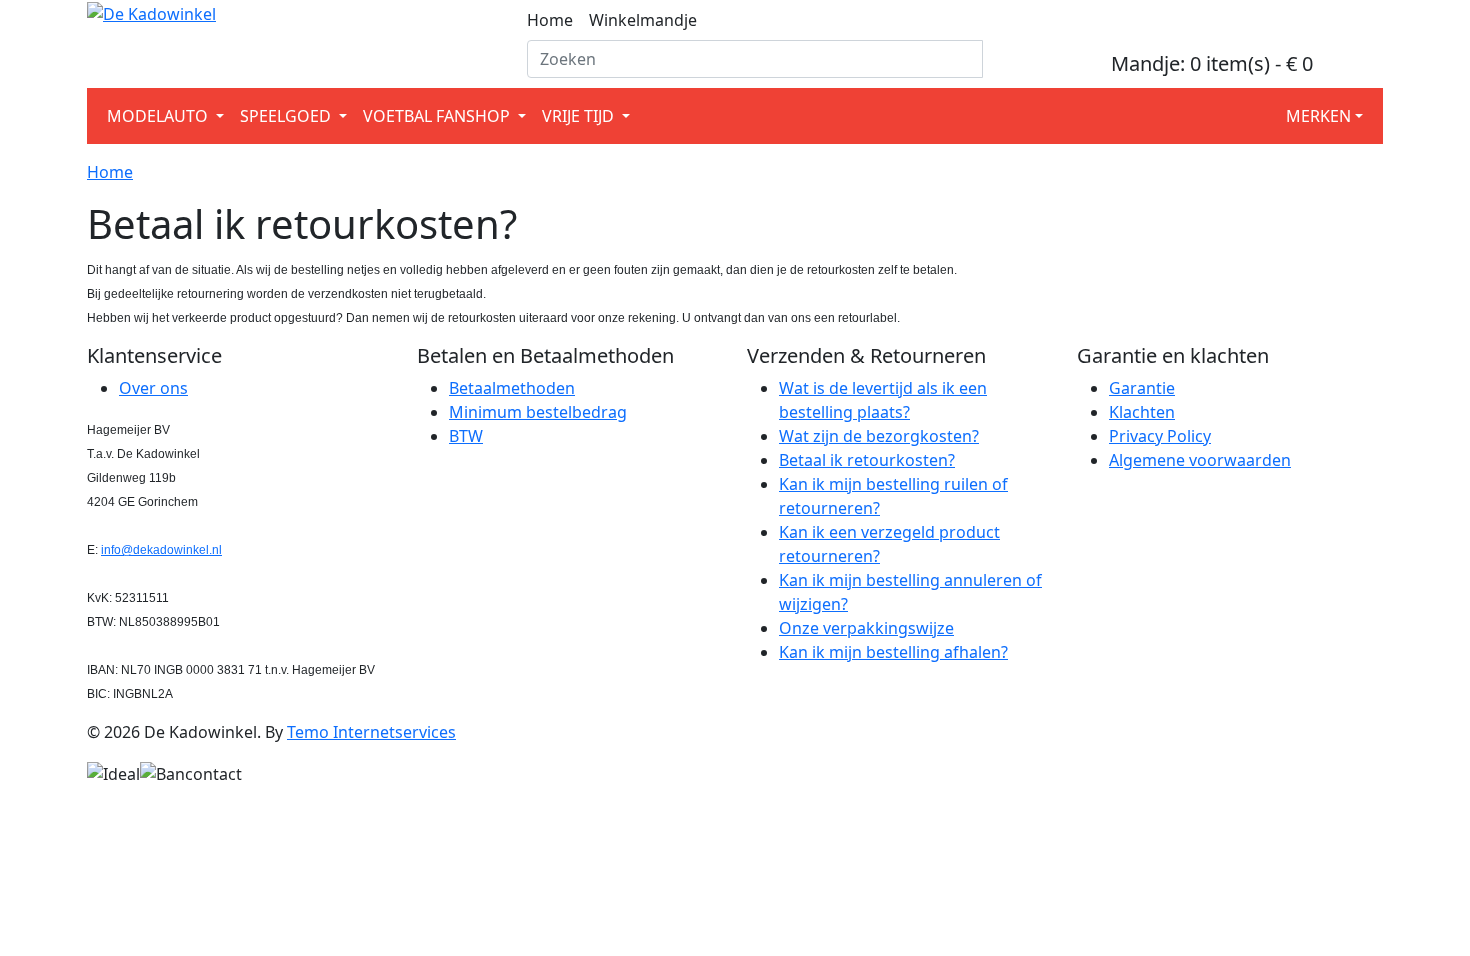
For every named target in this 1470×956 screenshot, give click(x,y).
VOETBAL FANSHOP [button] (438, 116)
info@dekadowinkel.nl (161, 550)
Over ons (153, 388)
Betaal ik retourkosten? (867, 460)
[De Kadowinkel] (151, 12)
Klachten (1142, 412)
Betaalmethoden (512, 388)
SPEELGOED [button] (287, 116)
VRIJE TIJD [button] (580, 116)
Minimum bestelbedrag (538, 412)
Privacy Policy (1160, 436)
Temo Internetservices (371, 732)
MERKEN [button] (1318, 116)
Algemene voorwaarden (1200, 460)
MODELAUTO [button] (159, 116)
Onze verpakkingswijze (866, 628)
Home (550, 20)
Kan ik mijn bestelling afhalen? (893, 652)
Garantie (1142, 388)
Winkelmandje (643, 20)
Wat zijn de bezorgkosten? (879, 436)
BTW (466, 436)
